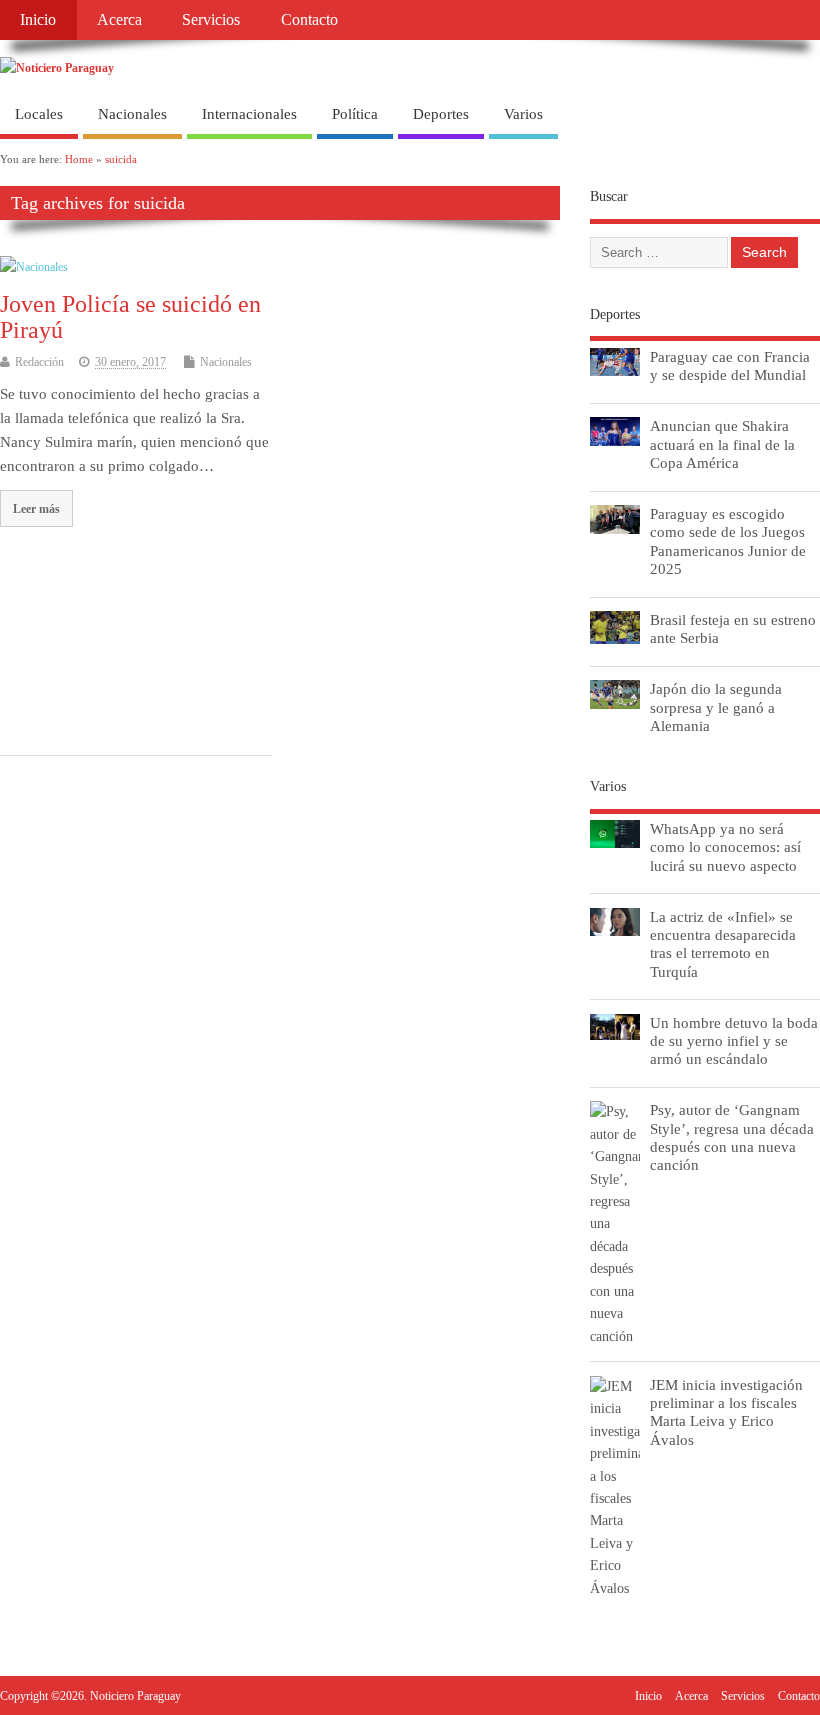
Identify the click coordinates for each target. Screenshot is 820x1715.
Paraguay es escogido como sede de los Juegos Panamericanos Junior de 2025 (728, 541)
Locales (39, 114)
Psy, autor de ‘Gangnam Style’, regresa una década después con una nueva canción (732, 1137)
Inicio (38, 20)
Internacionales (249, 114)
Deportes (441, 114)
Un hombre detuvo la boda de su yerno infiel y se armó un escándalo (734, 1040)
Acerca (119, 20)
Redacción (39, 362)
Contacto (309, 20)
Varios (523, 114)
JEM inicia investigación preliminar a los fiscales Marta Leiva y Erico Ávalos (726, 1412)
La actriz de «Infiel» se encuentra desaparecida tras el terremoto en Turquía (723, 944)
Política (355, 114)
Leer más (36, 509)
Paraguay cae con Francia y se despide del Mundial (730, 365)
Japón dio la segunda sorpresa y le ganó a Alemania (716, 706)
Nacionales (132, 114)
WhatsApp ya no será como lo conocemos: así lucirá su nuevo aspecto (725, 846)
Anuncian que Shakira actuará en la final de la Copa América (722, 443)
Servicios (211, 20)
